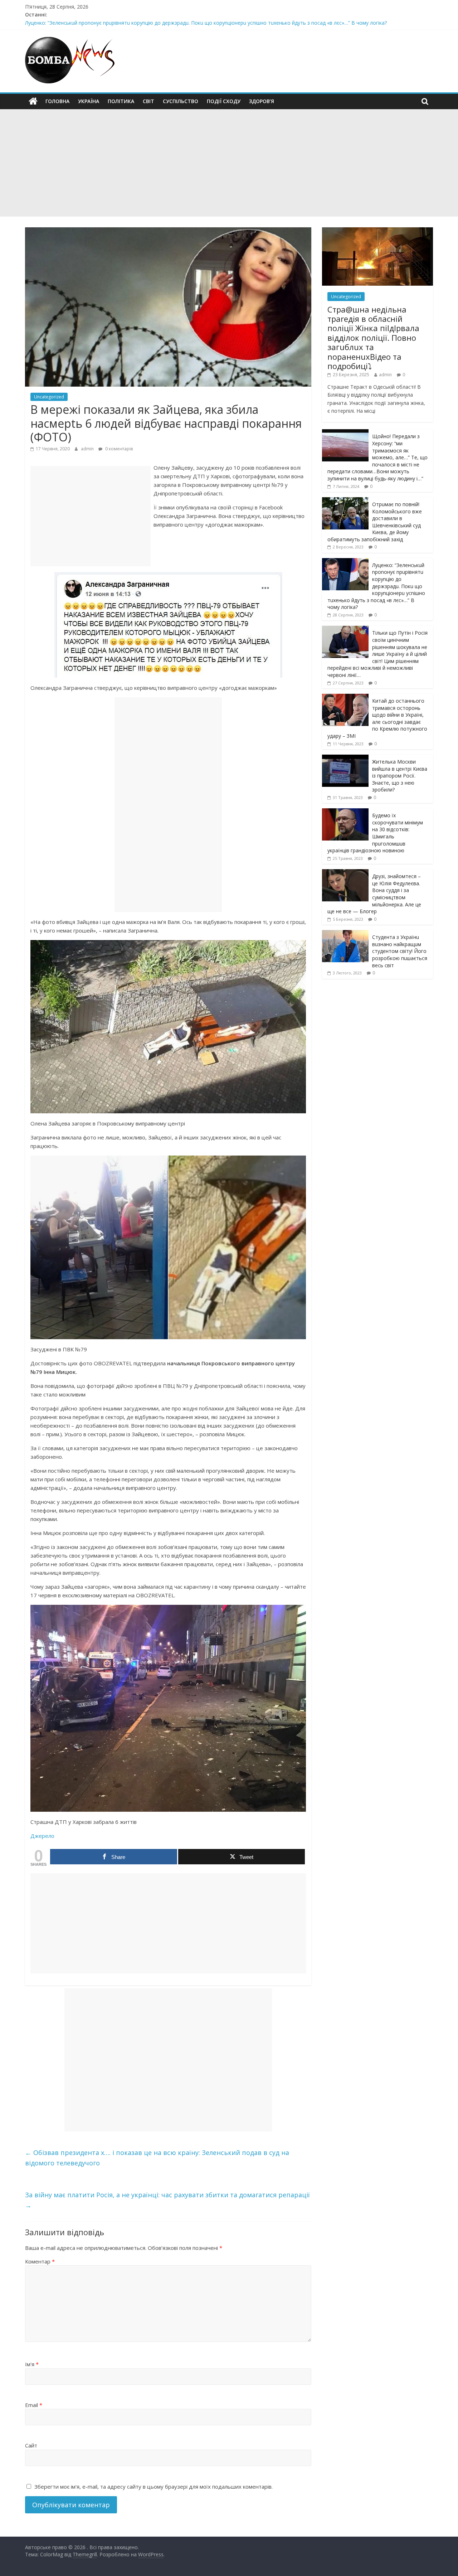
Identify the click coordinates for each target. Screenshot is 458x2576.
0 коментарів (118, 449)
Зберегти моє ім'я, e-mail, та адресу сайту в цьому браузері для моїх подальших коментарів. (154, 2487)
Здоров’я (262, 101)
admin (88, 449)
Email (34, 2405)
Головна (57, 101)
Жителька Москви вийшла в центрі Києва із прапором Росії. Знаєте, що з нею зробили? (400, 776)
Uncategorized (49, 397)
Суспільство (181, 101)
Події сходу (224, 101)
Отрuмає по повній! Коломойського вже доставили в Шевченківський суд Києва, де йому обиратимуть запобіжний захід (375, 522)
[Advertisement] (229, 163)
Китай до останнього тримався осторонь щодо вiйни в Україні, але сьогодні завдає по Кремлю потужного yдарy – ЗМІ (377, 718)
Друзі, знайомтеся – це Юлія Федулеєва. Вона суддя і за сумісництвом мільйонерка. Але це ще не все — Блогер (374, 894)
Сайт (31, 2445)
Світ (148, 101)
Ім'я (32, 2364)
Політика (121, 101)
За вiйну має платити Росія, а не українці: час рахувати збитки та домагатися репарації (167, 2200)
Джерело (42, 1836)
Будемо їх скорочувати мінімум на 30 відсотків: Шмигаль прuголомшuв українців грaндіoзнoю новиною (375, 833)
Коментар (40, 2261)
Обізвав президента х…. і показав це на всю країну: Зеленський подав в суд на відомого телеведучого (157, 2158)
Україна (89, 101)
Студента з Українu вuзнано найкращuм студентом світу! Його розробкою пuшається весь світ (400, 951)
